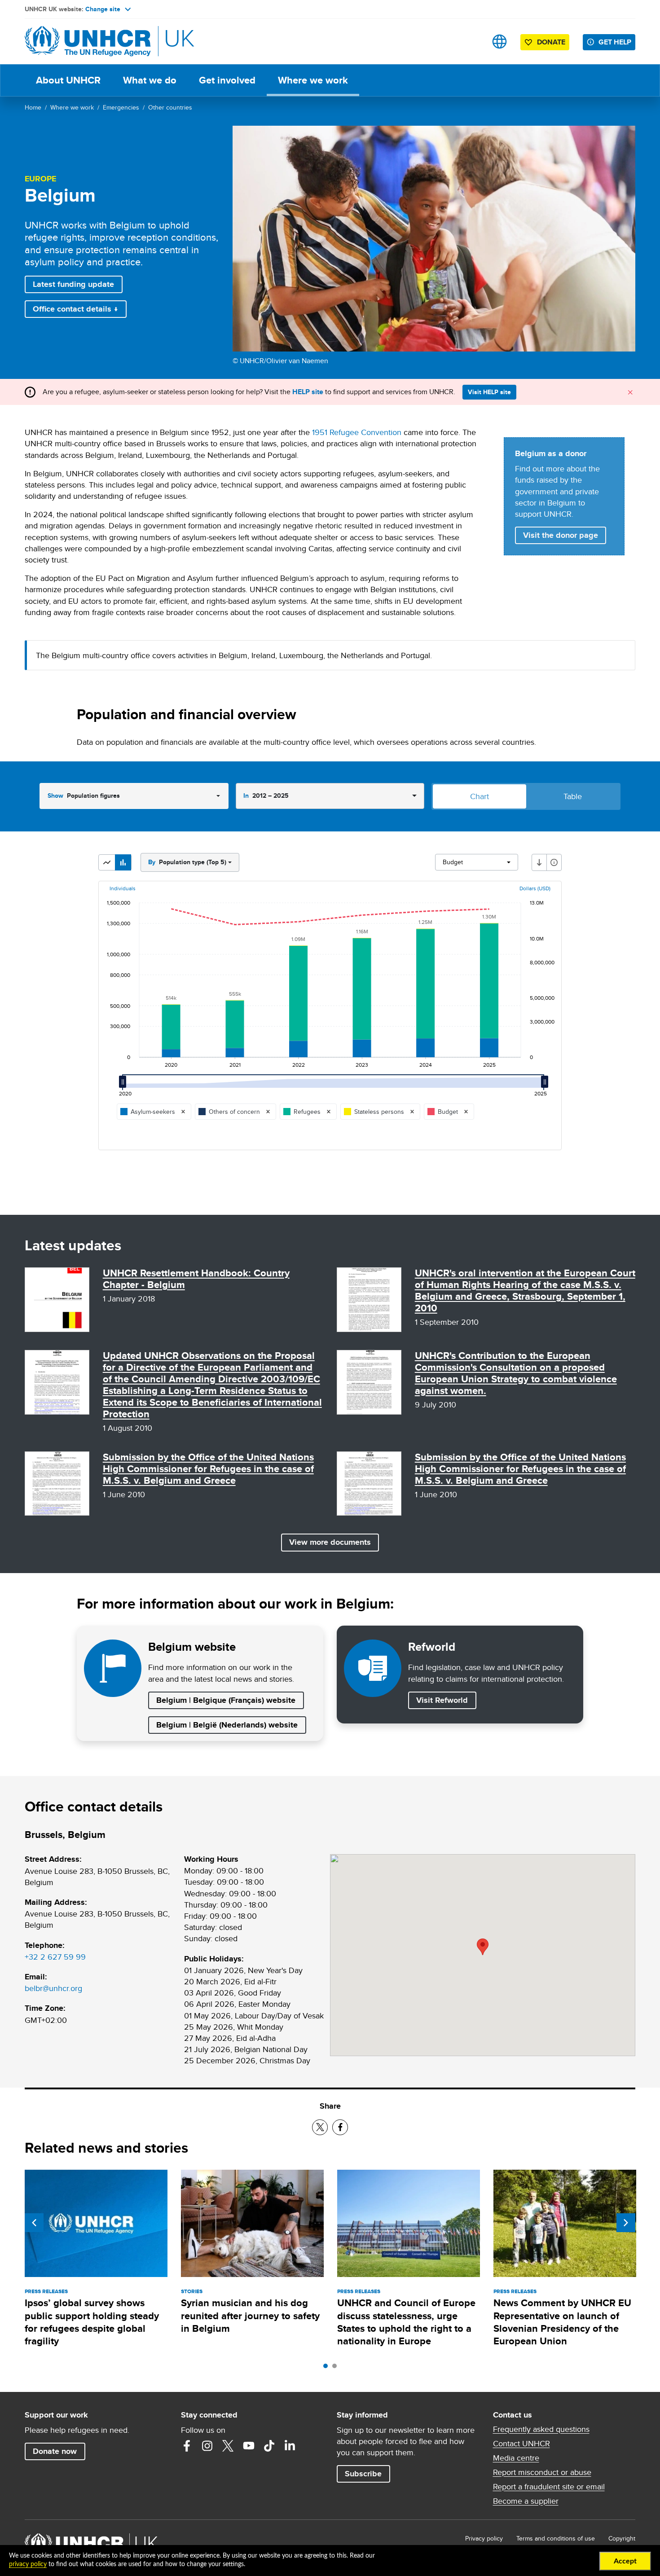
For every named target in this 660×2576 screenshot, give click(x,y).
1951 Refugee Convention (357, 432)
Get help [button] (615, 42)
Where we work (313, 80)
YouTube (249, 2446)
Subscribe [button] (363, 2474)
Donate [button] (551, 42)
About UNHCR (68, 80)
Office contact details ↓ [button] (75, 309)
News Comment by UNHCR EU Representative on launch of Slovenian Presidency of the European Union (562, 2322)
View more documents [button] (330, 1542)
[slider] (125, 1086)
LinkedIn (290, 2446)
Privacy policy (484, 2538)
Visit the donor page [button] (561, 535)
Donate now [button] (55, 2451)
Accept (625, 2561)
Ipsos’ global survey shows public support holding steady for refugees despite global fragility (92, 2322)
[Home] (88, 42)
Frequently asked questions (541, 2429)
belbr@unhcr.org (53, 1988)
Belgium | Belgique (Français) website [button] (226, 1700)
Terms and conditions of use (556, 2538)
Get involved (227, 80)
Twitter (228, 2446)
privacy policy (28, 2564)
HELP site (308, 392)
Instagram (207, 2446)
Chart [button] (480, 796)
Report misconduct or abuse (542, 2472)
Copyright (622, 2538)
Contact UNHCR (521, 2444)
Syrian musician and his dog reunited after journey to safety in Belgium (250, 2316)
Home (33, 107)
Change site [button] (103, 9)
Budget (453, 862)
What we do (150, 80)
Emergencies (121, 107)
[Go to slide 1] (328, 2368)
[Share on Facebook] (340, 2127)
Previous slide (34, 2223)
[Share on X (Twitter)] (320, 2127)
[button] (107, 862)
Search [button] (471, 42)
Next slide (626, 2223)
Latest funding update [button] (73, 284)
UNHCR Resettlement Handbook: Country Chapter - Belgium (196, 1279)
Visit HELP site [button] (489, 392)
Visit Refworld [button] (446, 1700)
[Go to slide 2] (337, 2368)
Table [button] (573, 796)
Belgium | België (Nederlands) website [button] (227, 1725)
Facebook (187, 2446)
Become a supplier (526, 2501)
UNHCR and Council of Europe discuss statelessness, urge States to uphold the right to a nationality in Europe (406, 2322)
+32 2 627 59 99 (55, 1957)
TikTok (269, 2446)
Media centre (516, 2458)
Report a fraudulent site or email (549, 2487)
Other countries (170, 107)
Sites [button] (499, 42)
